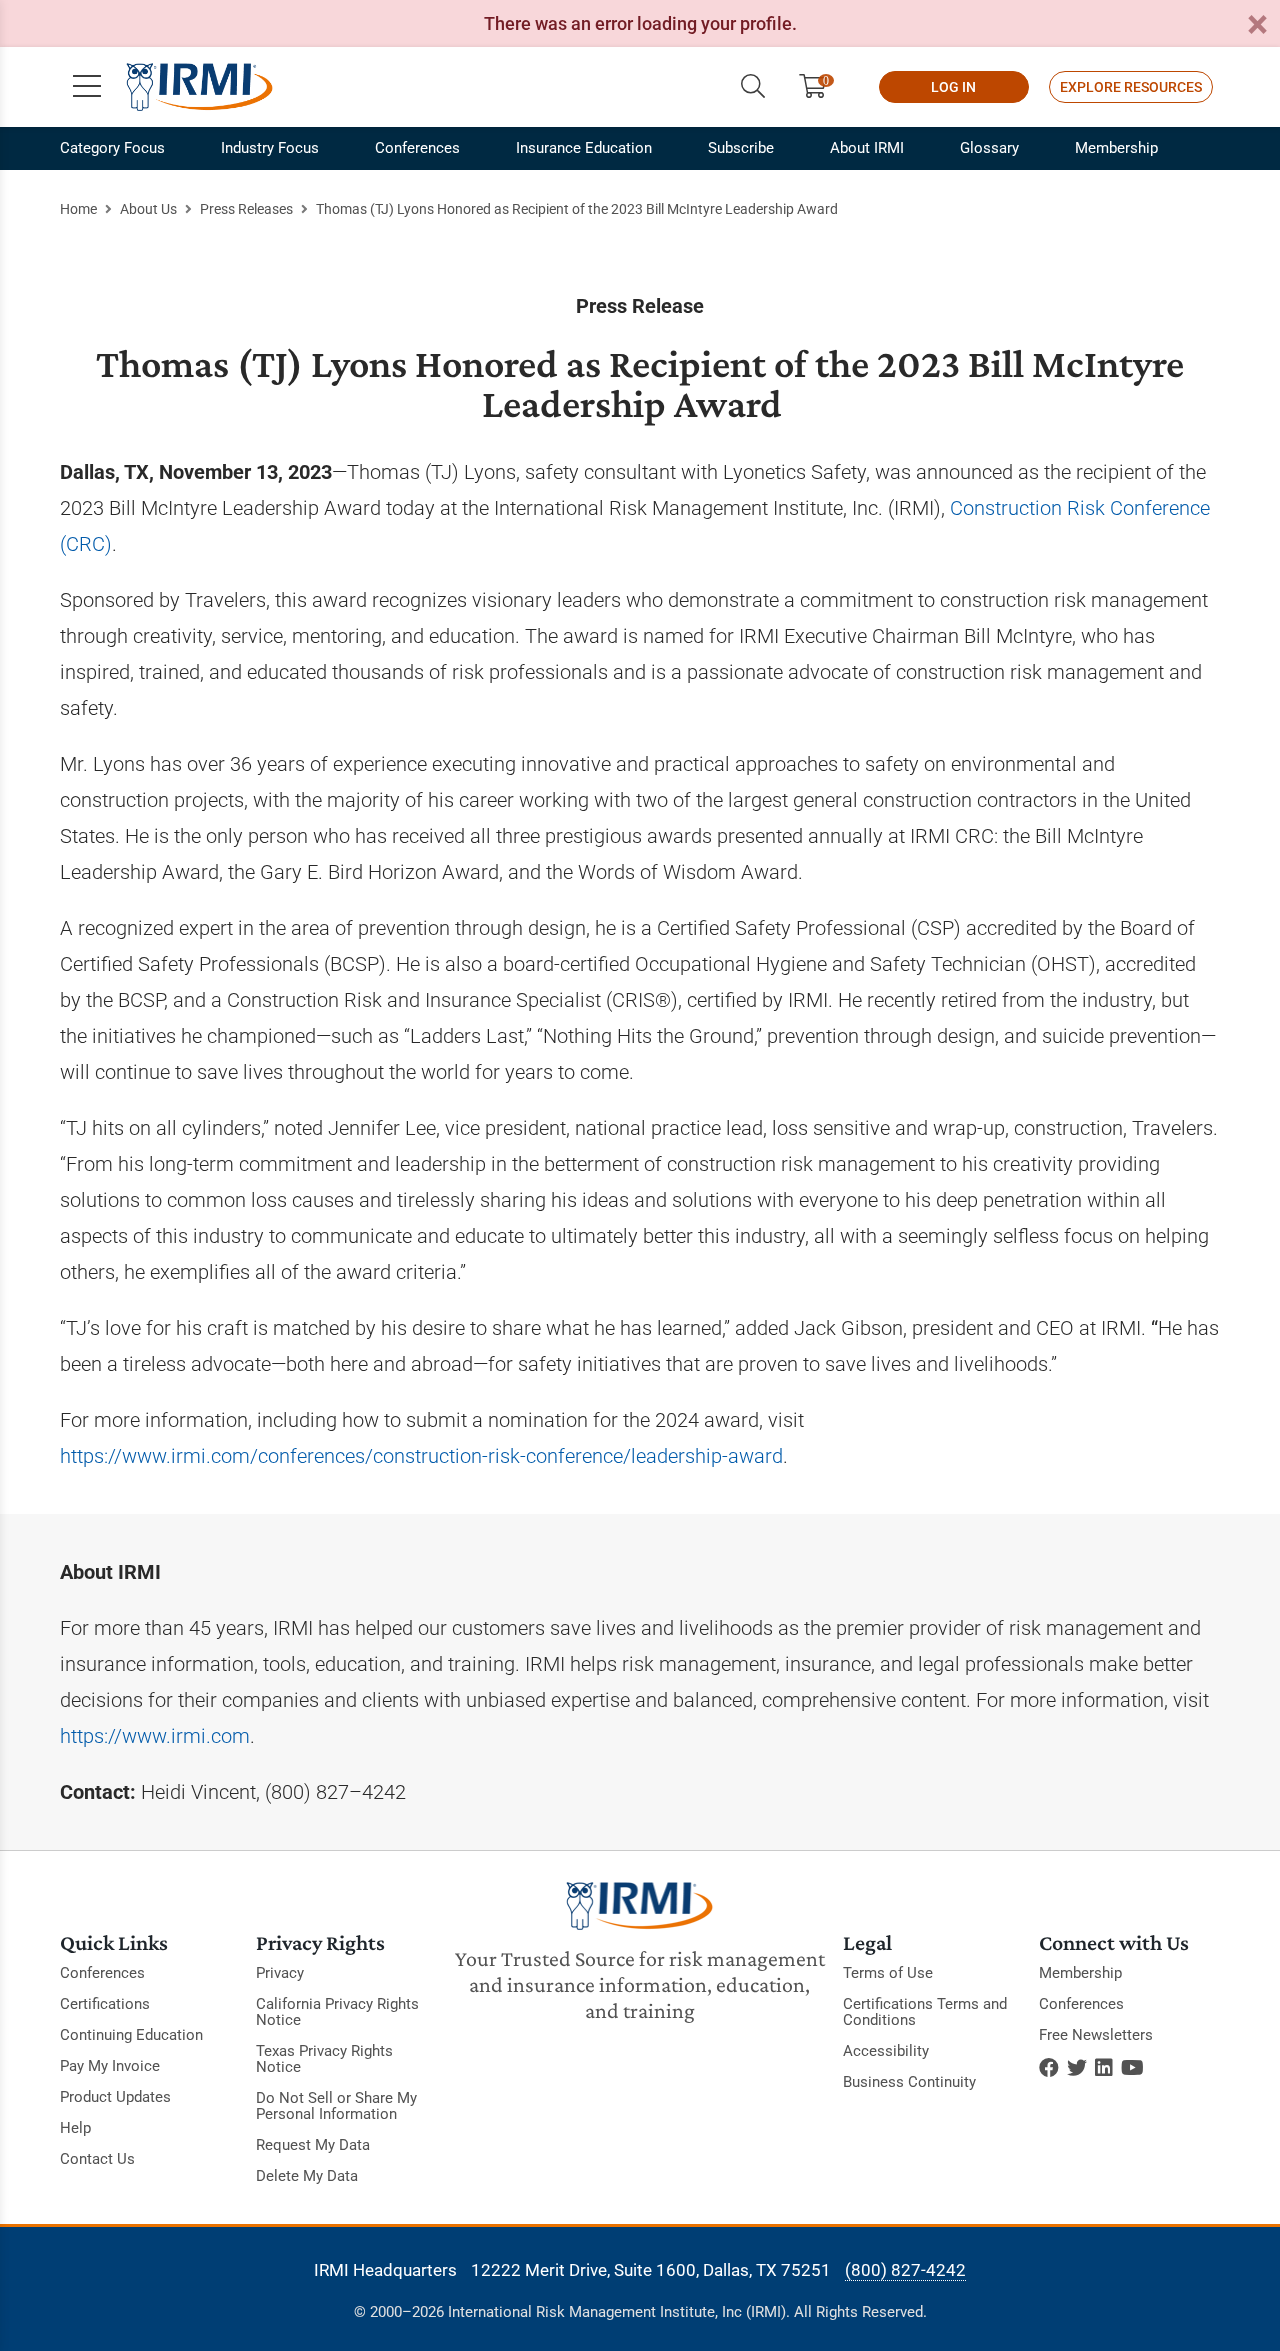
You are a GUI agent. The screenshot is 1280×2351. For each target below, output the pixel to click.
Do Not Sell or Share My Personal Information (336, 2106)
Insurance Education (584, 148)
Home (78, 209)
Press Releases (246, 209)
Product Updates (115, 2097)
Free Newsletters (1096, 2035)
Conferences (417, 148)
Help (75, 2128)
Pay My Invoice (110, 2066)
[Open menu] (87, 87)
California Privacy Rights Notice (337, 2012)
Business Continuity (909, 2082)
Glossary (989, 148)
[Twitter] (1077, 2068)
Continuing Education (131, 2035)
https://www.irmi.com (155, 1736)
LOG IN (953, 87)
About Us (148, 209)
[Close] (1257, 25)
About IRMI (867, 148)
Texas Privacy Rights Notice (324, 2059)
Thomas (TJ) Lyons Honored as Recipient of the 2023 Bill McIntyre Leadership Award (577, 209)
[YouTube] (1132, 2068)
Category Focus (112, 148)
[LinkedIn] (1104, 2068)
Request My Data (313, 2145)
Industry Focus (270, 148)
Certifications (105, 2004)
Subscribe (741, 148)
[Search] (753, 87)
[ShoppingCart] (820, 87)
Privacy (280, 1973)
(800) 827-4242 (905, 2270)
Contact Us (97, 2159)
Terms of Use (888, 1973)
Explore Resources (1131, 87)
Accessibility (886, 2051)
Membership (1116, 148)
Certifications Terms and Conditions (925, 2012)
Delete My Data (307, 2176)
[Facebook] (1049, 2068)
